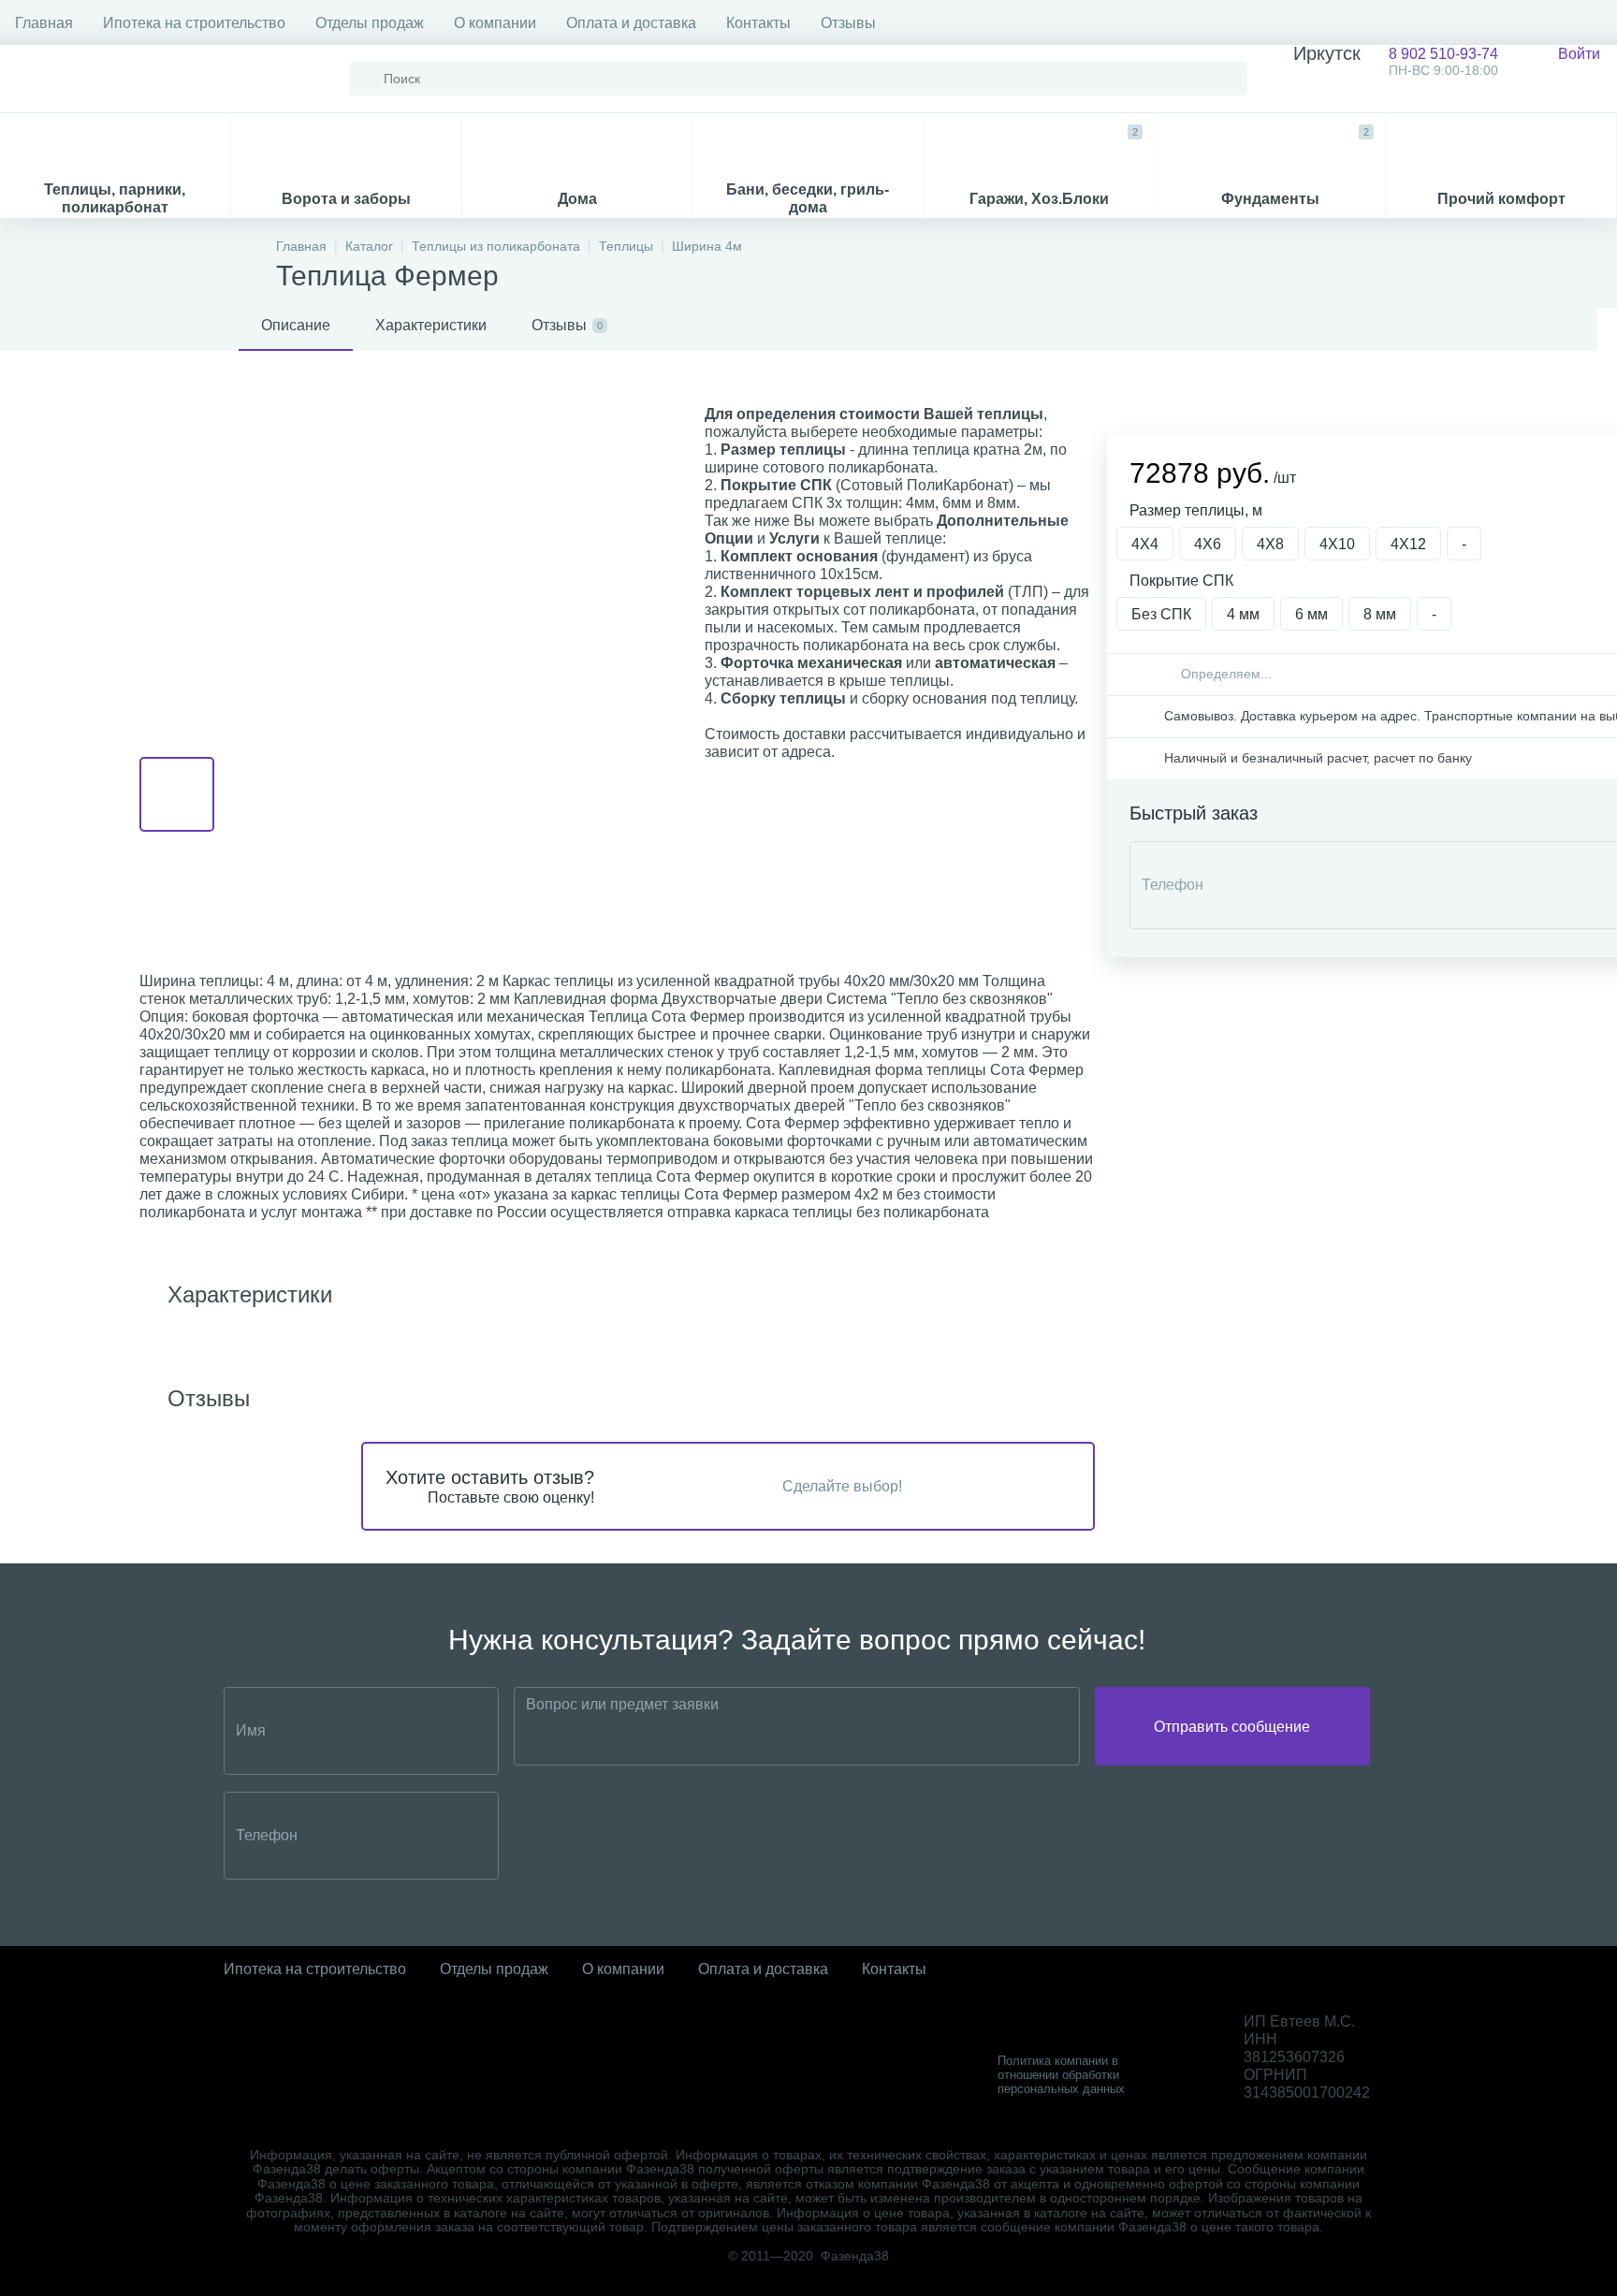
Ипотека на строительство (194, 23)
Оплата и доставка (631, 23)
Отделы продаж (370, 23)
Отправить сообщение (1232, 1727)
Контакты (758, 23)
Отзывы (848, 23)
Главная (44, 23)
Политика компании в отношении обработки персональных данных (1061, 2075)
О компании (495, 23)
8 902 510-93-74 (1396, 61)
